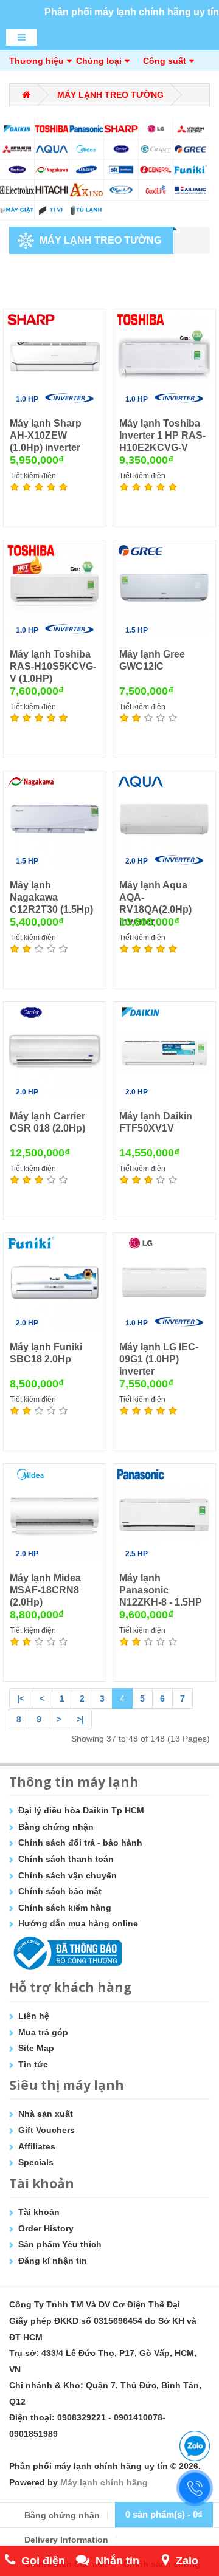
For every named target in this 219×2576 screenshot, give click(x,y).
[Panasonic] (87, 129)
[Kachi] (121, 190)
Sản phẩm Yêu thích (60, 2244)
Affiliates (37, 2146)
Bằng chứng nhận (56, 1827)
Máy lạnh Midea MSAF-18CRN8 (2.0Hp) (45, 1590)
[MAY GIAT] (17, 211)
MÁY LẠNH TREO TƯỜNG (110, 95)
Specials (36, 2162)
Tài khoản (39, 2212)
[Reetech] (17, 169)
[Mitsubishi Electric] (191, 129)
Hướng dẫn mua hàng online (78, 1923)
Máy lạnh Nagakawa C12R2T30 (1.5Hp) (51, 897)
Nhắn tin (117, 2561)
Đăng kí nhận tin (53, 2261)
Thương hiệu (36, 61)
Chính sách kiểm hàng (65, 1908)
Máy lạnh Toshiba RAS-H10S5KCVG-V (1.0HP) (53, 666)
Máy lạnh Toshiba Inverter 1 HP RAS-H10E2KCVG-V (162, 435)
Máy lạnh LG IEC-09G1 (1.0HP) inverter (159, 1359)
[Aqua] (52, 149)
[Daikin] (17, 129)
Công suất (165, 61)
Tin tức (33, 2064)
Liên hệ (34, 2016)
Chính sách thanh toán (66, 1859)
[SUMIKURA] (121, 169)
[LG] (156, 129)
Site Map (36, 2048)
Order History (46, 2228)
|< (21, 1698)
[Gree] (191, 149)
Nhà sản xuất (46, 2114)
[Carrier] (121, 149)
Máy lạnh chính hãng (104, 2482)
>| (80, 1719)
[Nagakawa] (52, 169)
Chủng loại (99, 61)
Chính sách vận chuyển (68, 1875)
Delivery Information (66, 2540)
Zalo (187, 2561)
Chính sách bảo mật (60, 1891)
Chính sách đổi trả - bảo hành (80, 1843)
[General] (156, 169)
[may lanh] (87, 211)
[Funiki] (191, 169)
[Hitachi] (52, 190)
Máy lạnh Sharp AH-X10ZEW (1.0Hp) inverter (46, 435)
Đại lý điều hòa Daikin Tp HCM (81, 1810)
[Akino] (87, 190)
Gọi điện (43, 2561)
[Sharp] (121, 129)
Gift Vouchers (47, 2130)
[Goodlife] (156, 190)
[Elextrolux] (17, 190)
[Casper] (156, 149)
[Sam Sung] (87, 169)
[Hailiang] (191, 190)
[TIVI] (52, 211)
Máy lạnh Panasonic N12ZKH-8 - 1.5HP (161, 1590)
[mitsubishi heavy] (17, 149)
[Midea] (87, 149)
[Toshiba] (52, 129)
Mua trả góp (43, 2032)
